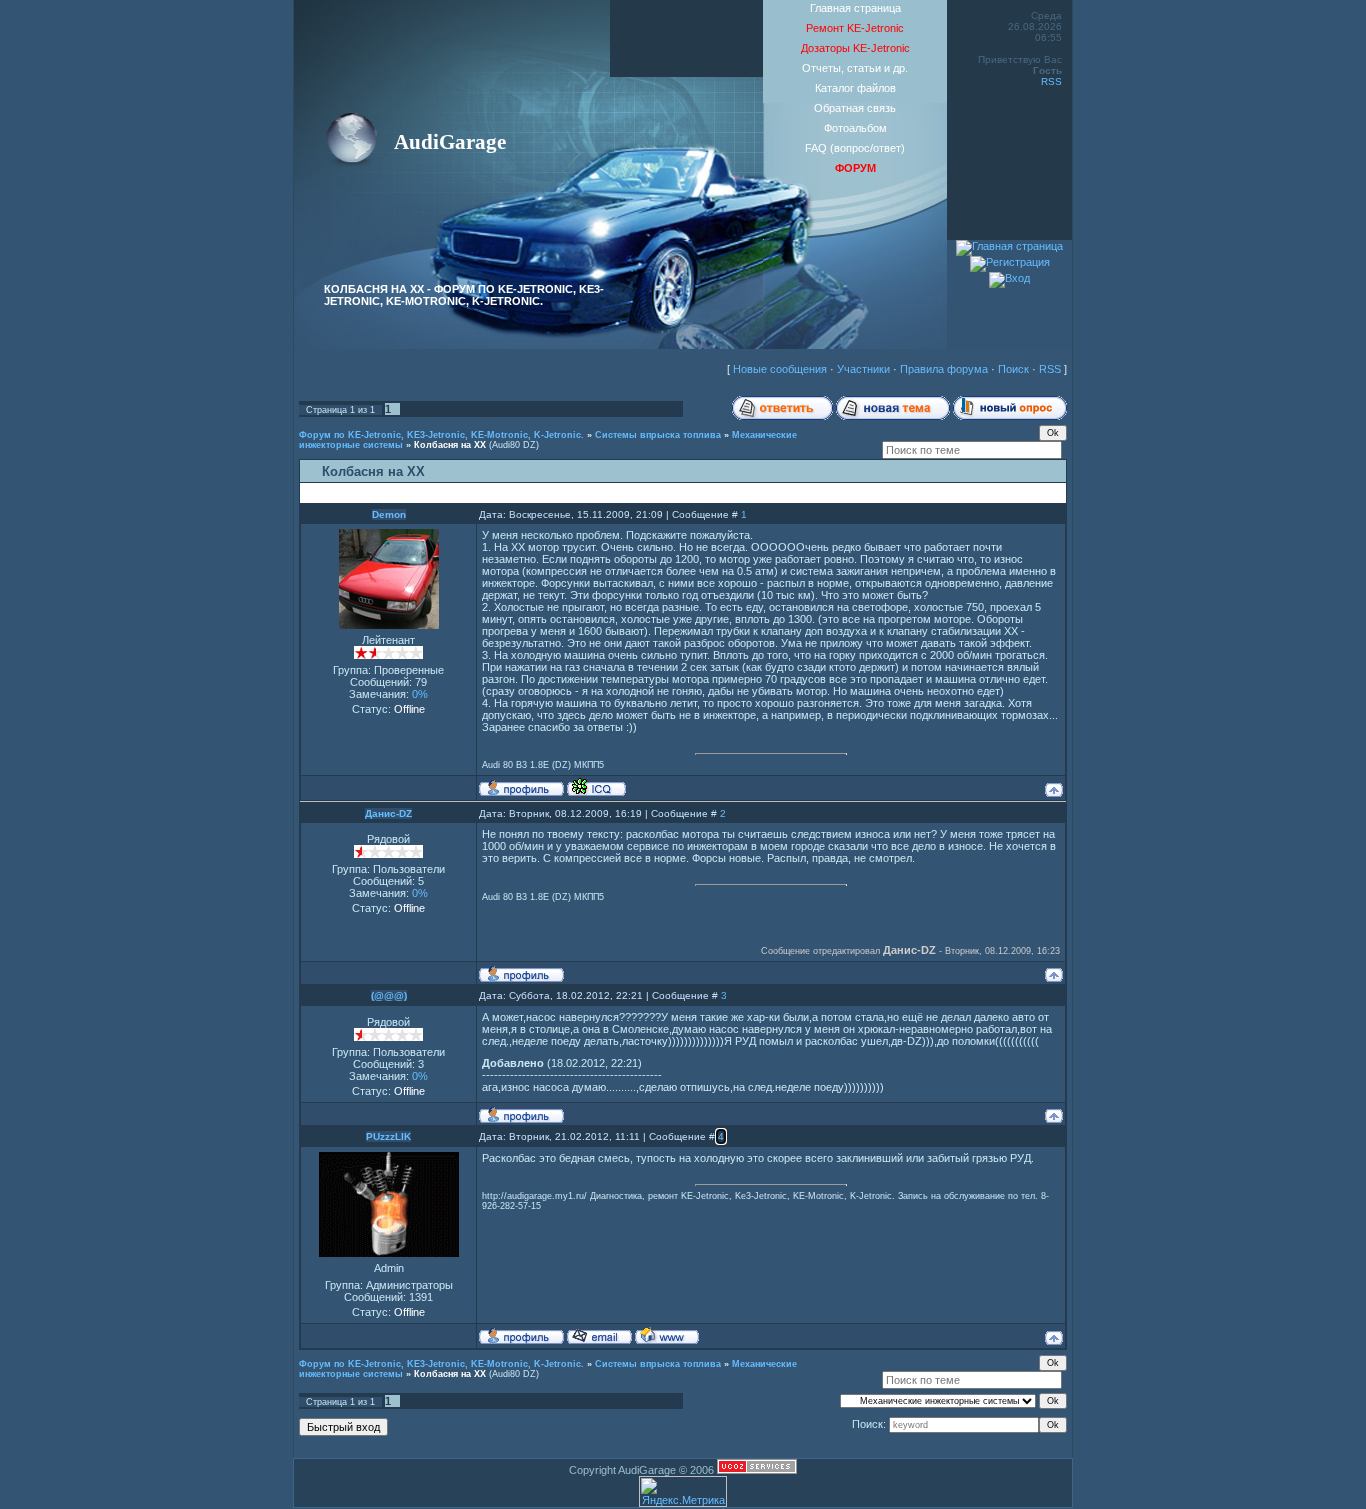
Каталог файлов (855, 88)
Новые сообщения (780, 369)
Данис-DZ (388, 813)
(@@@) (389, 995)
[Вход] (1009, 278)
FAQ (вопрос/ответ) (855, 148)
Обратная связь (855, 108)
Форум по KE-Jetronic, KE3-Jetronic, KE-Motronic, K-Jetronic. (441, 435)
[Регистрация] (1010, 262)
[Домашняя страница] (667, 1335)
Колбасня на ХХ (450, 445)
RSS (1051, 81)
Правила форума (944, 369)
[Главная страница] (1009, 246)
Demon (389, 514)
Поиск (1013, 369)
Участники (863, 369)
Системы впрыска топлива (658, 435)
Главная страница (855, 8)
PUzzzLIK (388, 1136)
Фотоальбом (855, 128)
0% (420, 694)
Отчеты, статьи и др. (855, 68)
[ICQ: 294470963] (596, 787)
